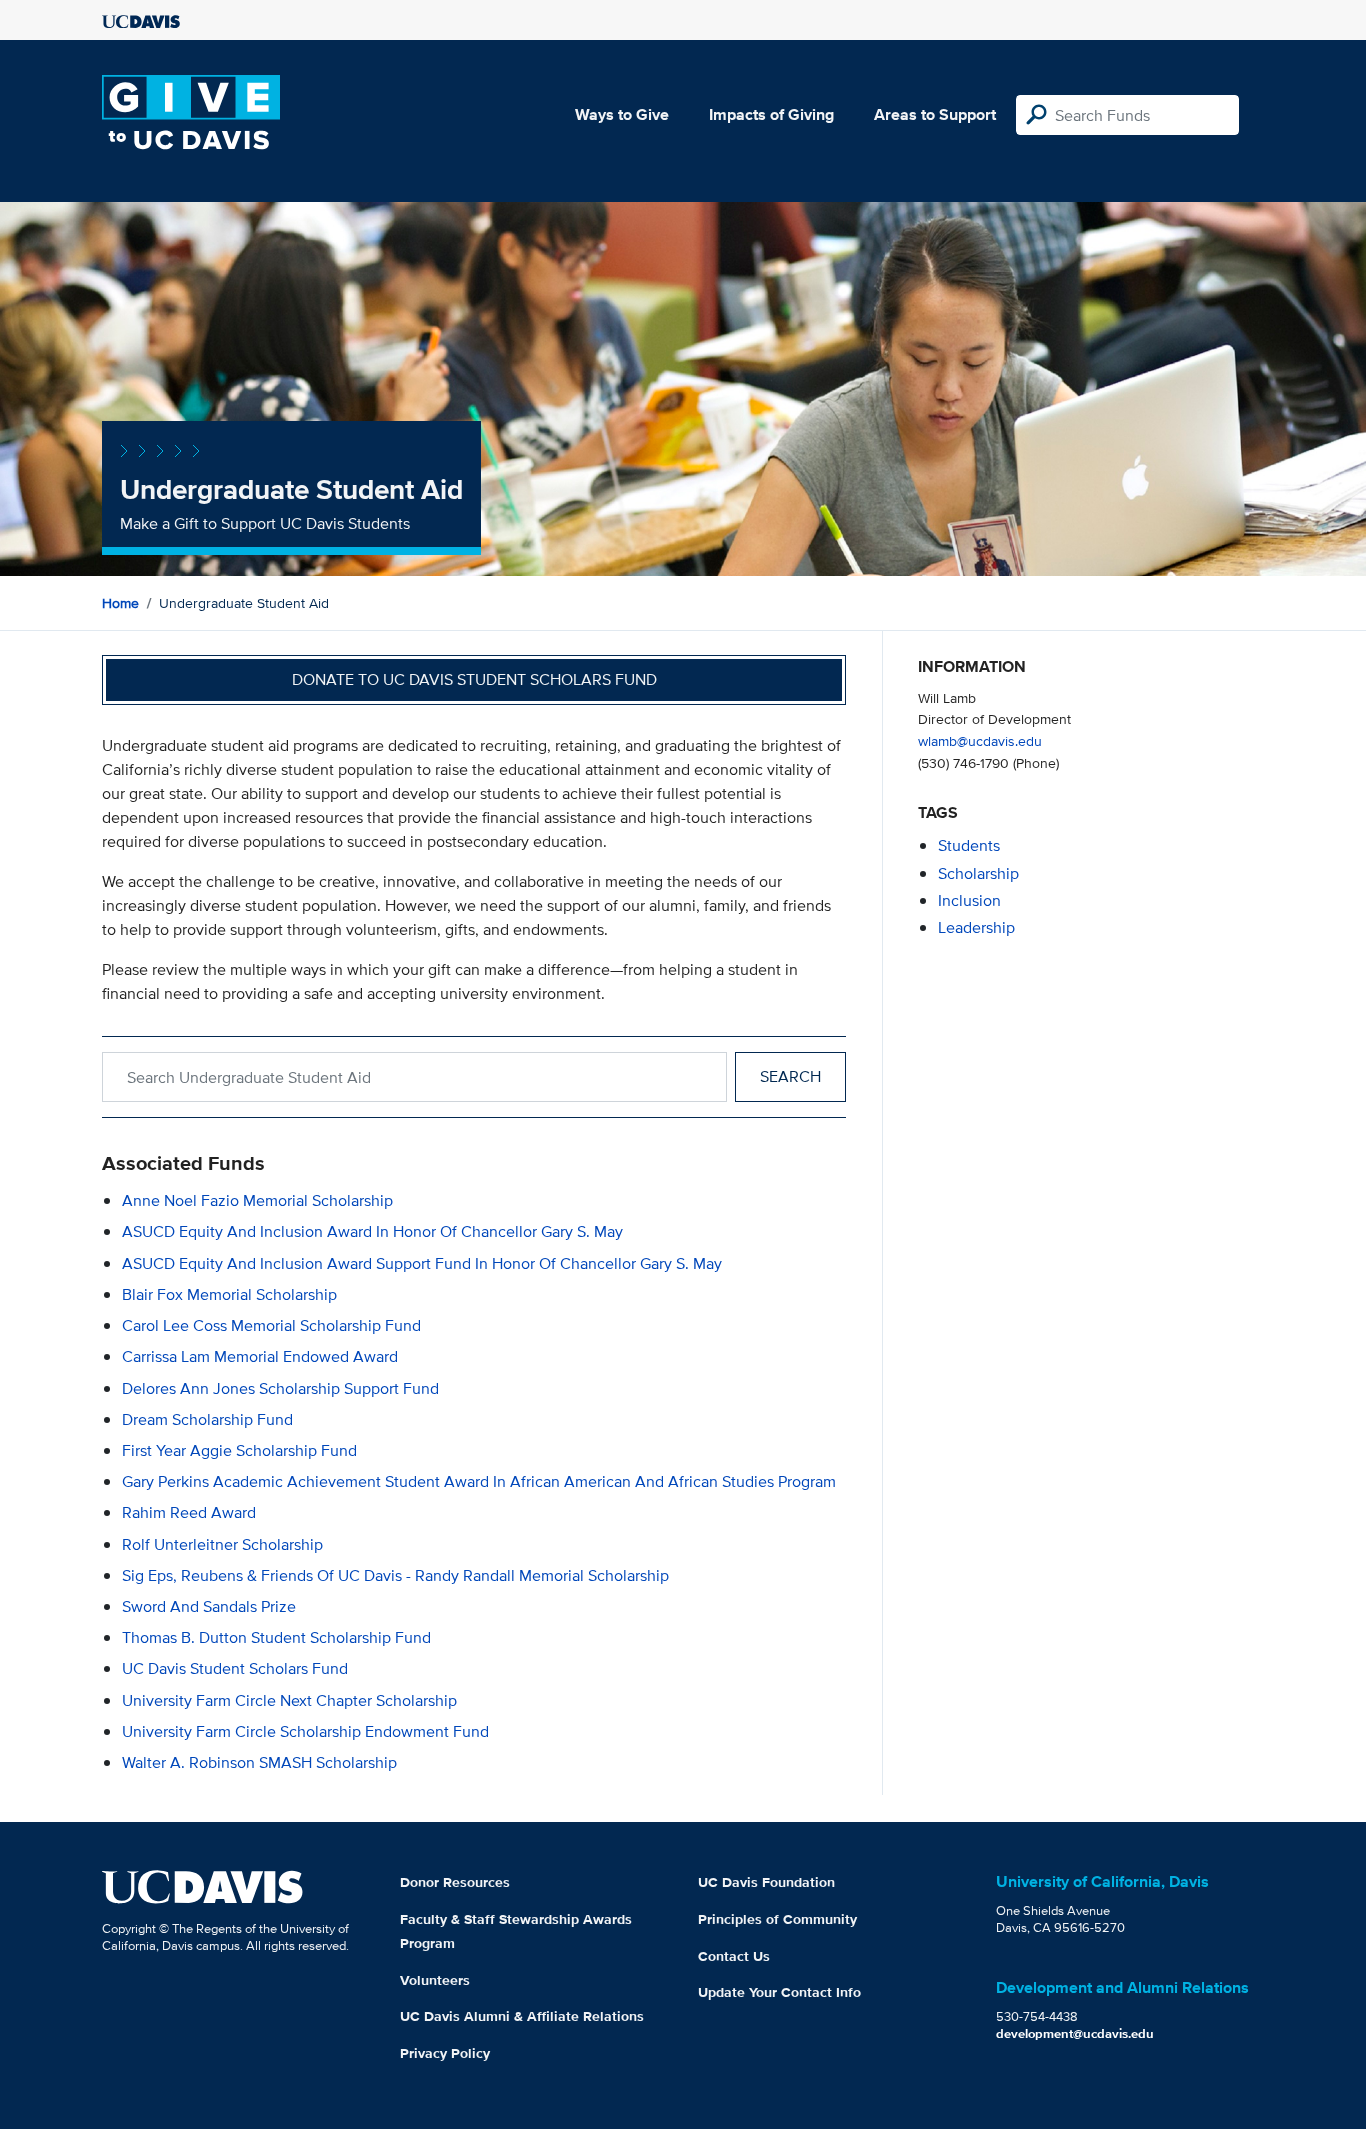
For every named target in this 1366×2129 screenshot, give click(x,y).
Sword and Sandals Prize (209, 1606)
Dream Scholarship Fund (207, 1419)
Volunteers (435, 1980)
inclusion (969, 900)
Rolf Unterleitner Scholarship (222, 1544)
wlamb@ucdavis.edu (980, 740)
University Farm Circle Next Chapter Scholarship (289, 1700)
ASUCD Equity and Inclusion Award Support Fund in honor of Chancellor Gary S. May (422, 1263)
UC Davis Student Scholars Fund (235, 1668)
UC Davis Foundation (766, 1882)
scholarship (978, 873)
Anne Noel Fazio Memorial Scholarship (257, 1200)
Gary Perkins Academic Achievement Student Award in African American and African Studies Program (479, 1481)
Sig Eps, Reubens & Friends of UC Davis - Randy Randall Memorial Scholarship (395, 1575)
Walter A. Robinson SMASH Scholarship (259, 1762)
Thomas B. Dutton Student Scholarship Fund (276, 1637)
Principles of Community (777, 1919)
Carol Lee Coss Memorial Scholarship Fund (271, 1325)
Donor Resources (455, 1882)
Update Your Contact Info (779, 1992)
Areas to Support (935, 114)
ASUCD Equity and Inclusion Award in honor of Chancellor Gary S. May (372, 1231)
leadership (976, 927)
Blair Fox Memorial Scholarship (229, 1294)
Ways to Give (622, 114)
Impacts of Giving (771, 114)
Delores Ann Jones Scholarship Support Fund (280, 1388)
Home (120, 603)
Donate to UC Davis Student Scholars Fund (474, 679)
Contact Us (734, 1956)
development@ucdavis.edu (1075, 2033)
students (969, 845)
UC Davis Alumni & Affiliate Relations (522, 2016)
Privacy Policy (445, 2053)
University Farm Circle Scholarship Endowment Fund (305, 1731)
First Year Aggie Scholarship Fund (239, 1450)
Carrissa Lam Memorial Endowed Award (260, 1356)
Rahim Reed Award (189, 1512)
